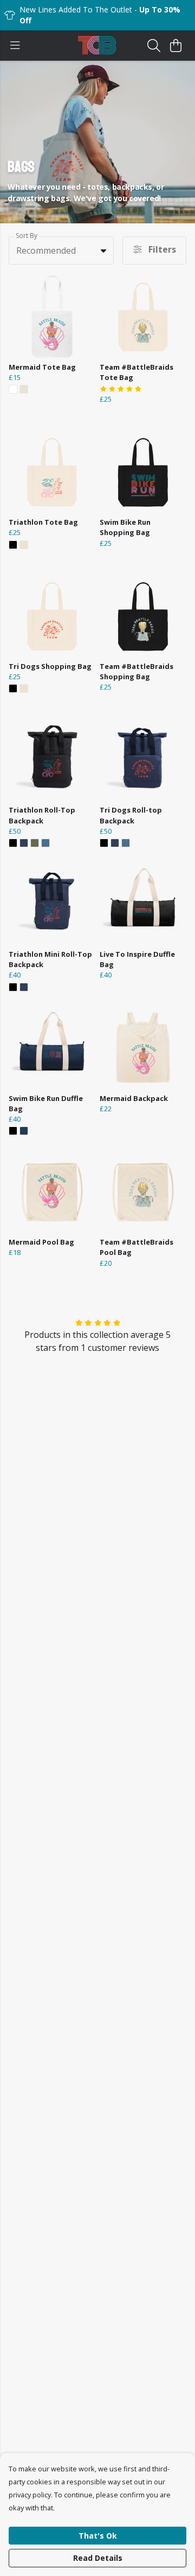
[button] (103, 250)
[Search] (154, 46)
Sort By (27, 236)
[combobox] (61, 250)
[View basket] (175, 46)
